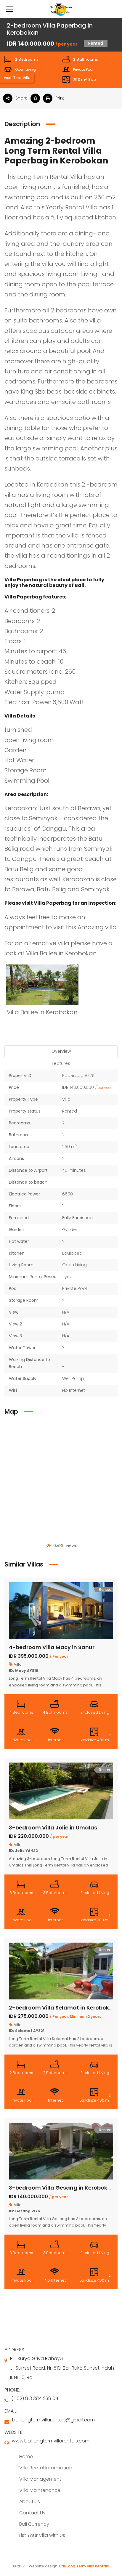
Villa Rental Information (46, 2468)
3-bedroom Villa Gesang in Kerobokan (62, 2188)
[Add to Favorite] (37, 98)
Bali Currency (34, 2524)
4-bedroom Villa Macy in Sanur (52, 1647)
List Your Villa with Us (42, 2535)
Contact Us (32, 2513)
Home (26, 2457)
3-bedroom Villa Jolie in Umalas (53, 1828)
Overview (61, 1051)
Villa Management (40, 2479)
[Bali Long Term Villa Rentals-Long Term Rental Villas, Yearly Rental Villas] (61, 9)
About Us (30, 2502)
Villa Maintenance (40, 2490)
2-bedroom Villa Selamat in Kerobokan (63, 2008)
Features (61, 1063)
